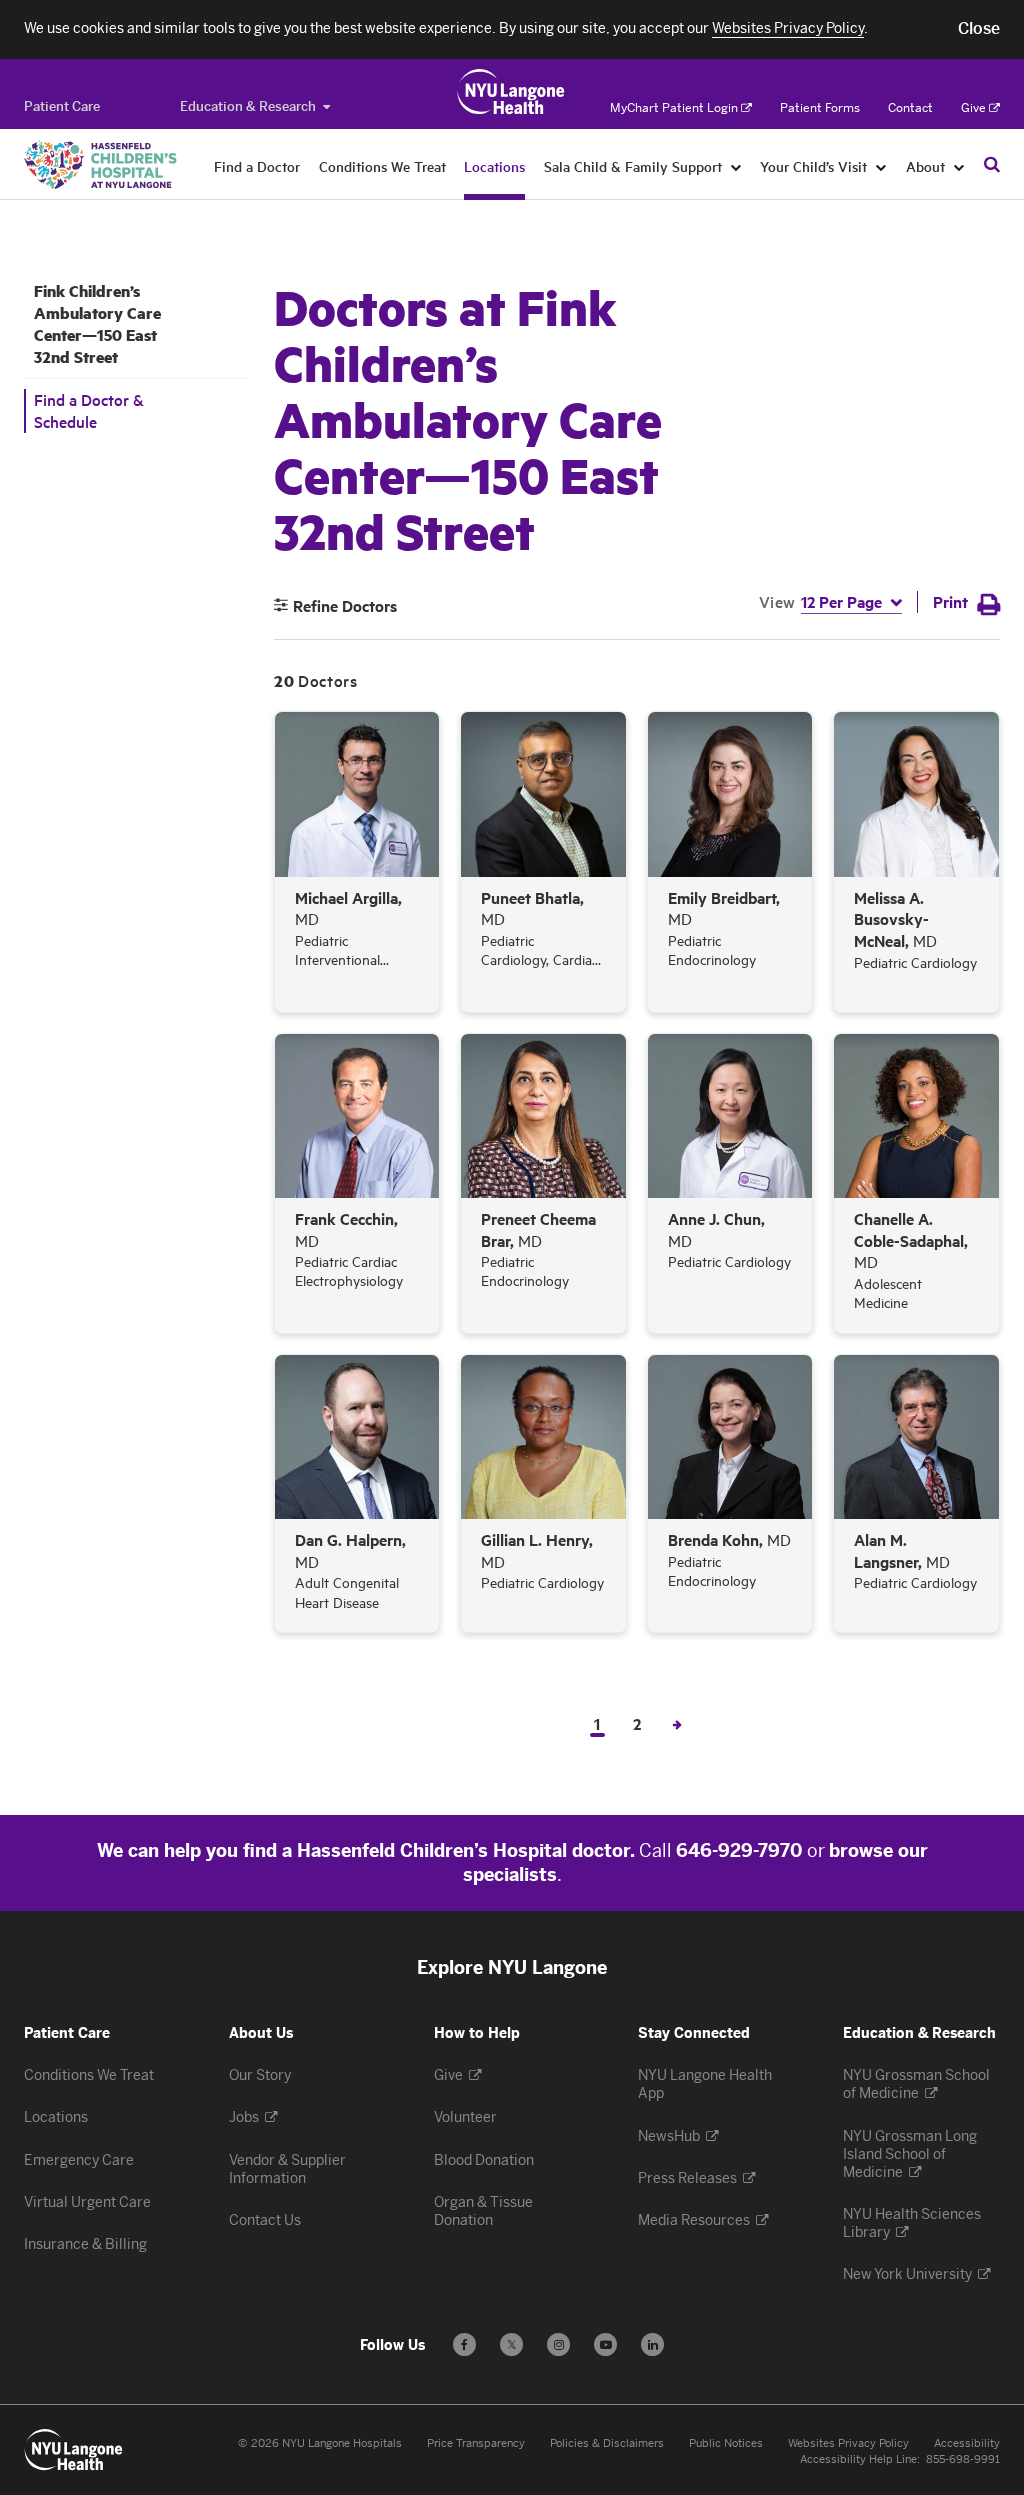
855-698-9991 (963, 2459)
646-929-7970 (739, 1851)
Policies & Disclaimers (607, 2443)
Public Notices (726, 2443)
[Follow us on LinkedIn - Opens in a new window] (652, 2344)
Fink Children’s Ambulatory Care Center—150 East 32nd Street (97, 324)
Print (950, 601)
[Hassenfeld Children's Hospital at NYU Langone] (100, 164)
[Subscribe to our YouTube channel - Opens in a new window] (605, 2344)
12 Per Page (841, 601)
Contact (910, 108)
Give (973, 108)
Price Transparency (476, 2443)
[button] (979, 29)
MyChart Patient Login (674, 108)
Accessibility (967, 2443)
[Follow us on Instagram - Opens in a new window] (558, 2344)
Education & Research (248, 106)
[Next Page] (677, 1723)
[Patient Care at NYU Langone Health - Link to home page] (511, 92)
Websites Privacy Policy (848, 2443)
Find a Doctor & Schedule (89, 410)
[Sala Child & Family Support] (736, 166)
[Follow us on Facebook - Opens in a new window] (464, 2344)
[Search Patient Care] (992, 164)
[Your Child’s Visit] (881, 166)
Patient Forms (820, 108)
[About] (959, 166)
